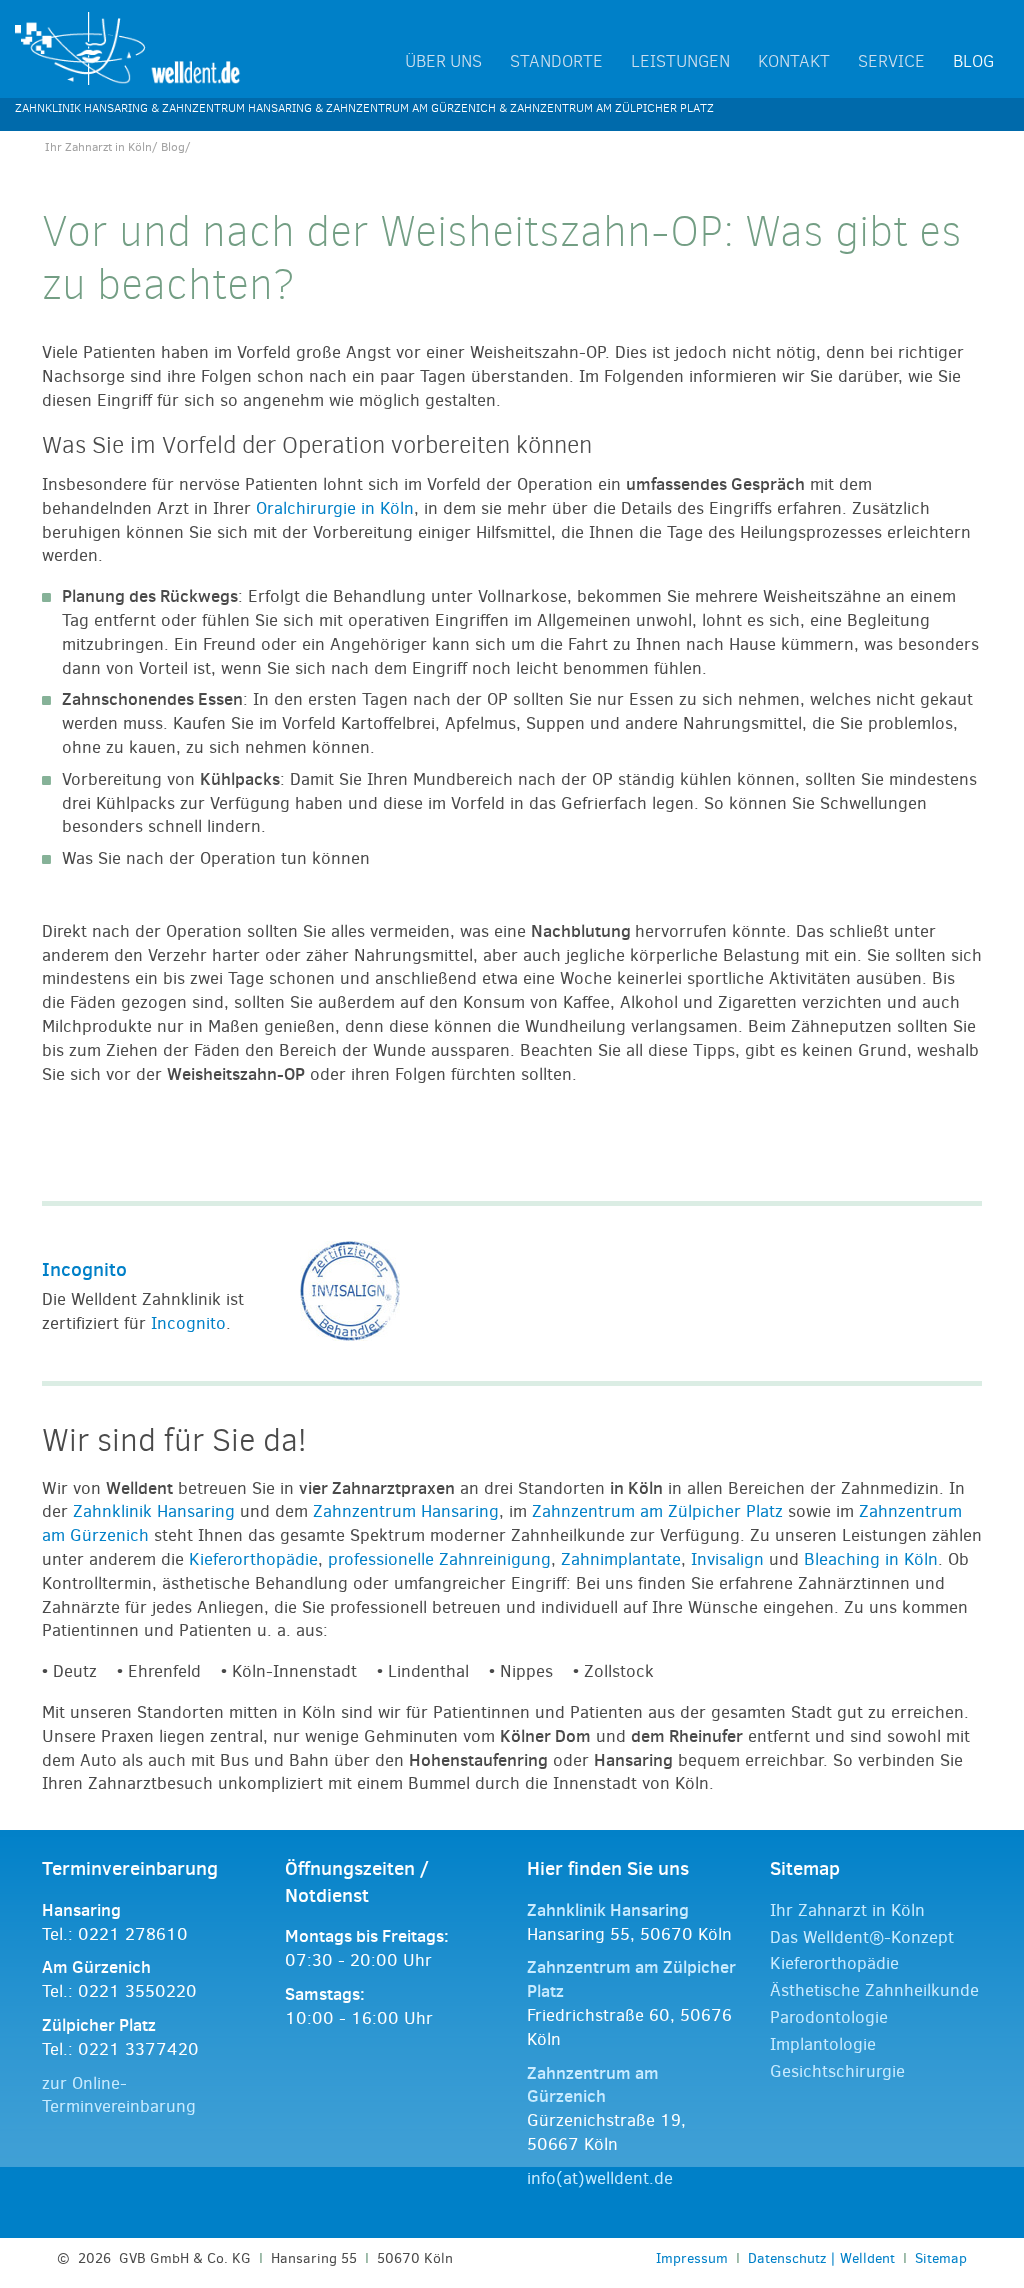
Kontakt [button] (794, 62)
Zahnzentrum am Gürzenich (593, 2085)
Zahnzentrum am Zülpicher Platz (657, 1511)
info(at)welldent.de (600, 2178)
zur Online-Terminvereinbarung (119, 2095)
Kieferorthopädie (253, 1559)
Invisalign (727, 1559)
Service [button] (891, 62)
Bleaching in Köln (871, 1559)
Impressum (692, 2258)
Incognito (84, 1269)
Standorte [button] (556, 62)
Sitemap (941, 2258)
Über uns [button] (443, 62)
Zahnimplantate (621, 1559)
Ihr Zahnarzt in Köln (98, 147)
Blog (973, 62)
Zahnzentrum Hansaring (406, 1511)
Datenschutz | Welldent (821, 2258)
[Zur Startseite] (128, 47)
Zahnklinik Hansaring (154, 1511)
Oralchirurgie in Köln (335, 508)
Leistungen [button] (680, 62)
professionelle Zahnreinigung (439, 1559)
